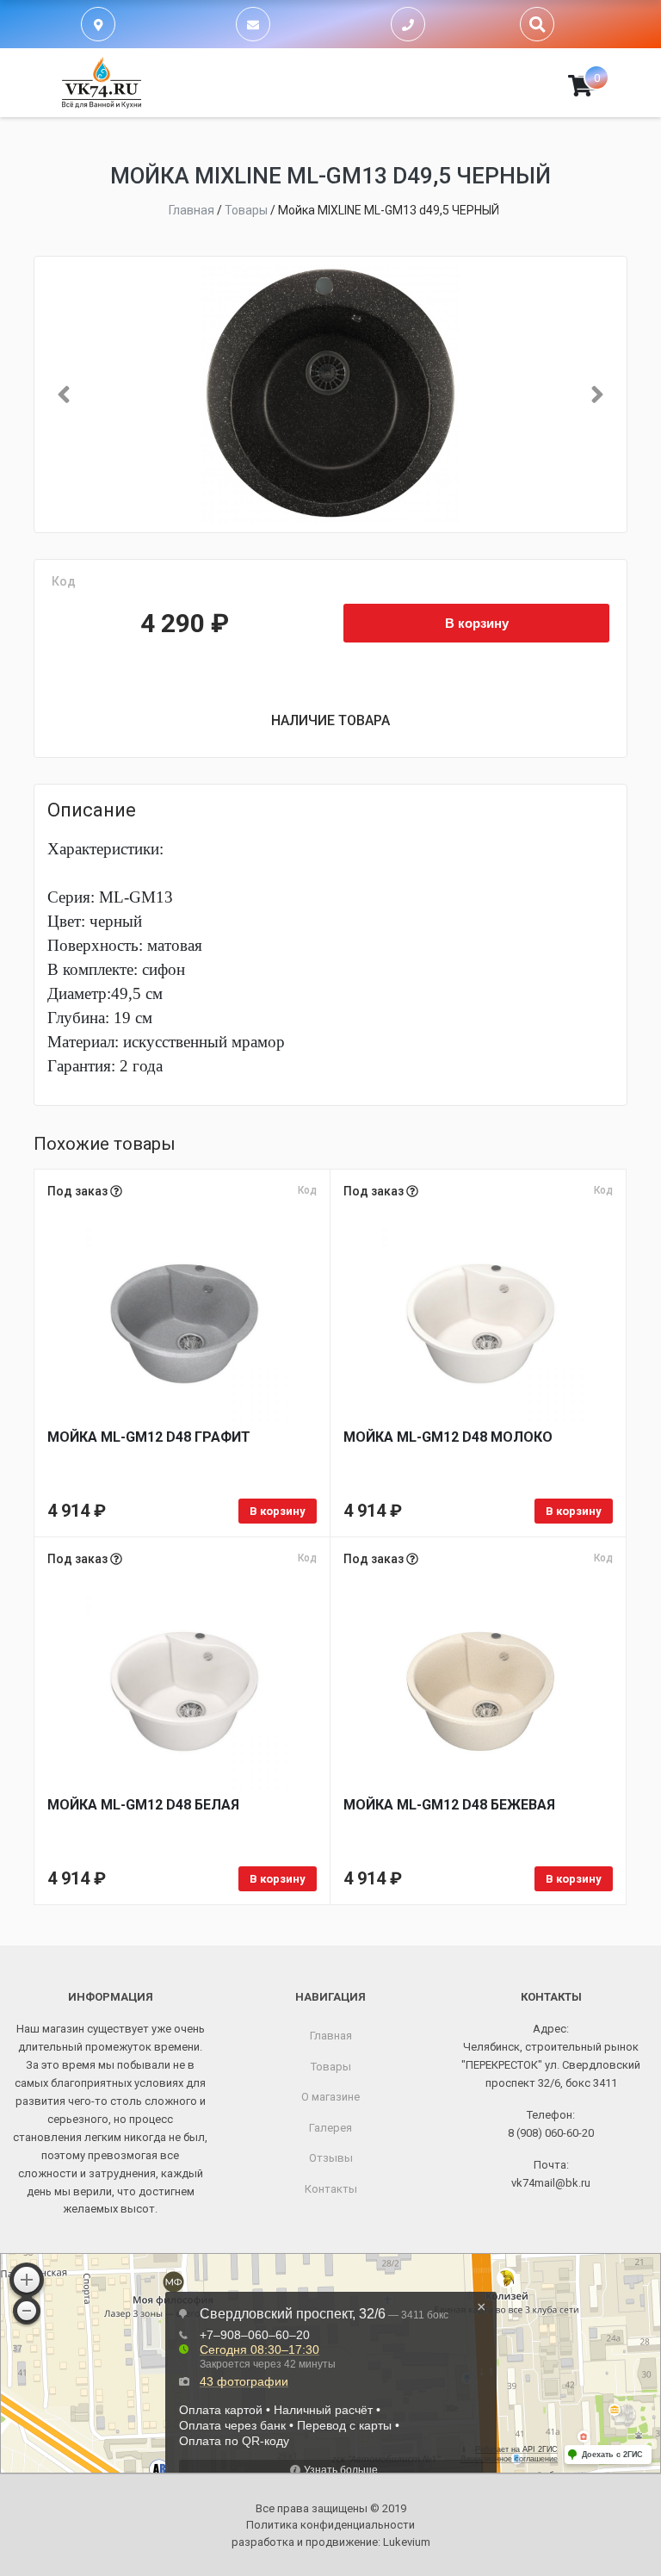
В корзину (477, 623)
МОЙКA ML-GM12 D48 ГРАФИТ (149, 1437)
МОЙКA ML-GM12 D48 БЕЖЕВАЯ (449, 1805)
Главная (331, 2036)
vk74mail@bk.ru (551, 2183)
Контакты (331, 2189)
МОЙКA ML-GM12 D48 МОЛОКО (448, 1437)
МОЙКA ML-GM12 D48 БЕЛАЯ (143, 1805)
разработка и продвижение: (331, 2542)
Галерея (330, 2128)
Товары (331, 2067)
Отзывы (331, 2158)
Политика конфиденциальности (330, 2525)
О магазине (330, 2097)
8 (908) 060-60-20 (551, 2133)
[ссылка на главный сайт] (102, 83)
